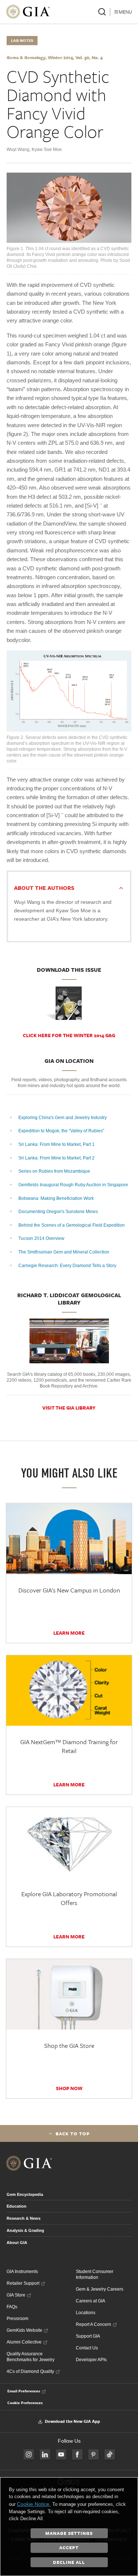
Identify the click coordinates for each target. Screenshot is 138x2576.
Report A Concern (93, 2324)
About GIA (17, 2243)
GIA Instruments (22, 2272)
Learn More (69, 1633)
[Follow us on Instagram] (29, 2454)
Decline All (69, 2562)
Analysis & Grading (25, 2230)
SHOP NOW (69, 2088)
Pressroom (17, 2319)
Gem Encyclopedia (25, 2194)
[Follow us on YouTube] (61, 2454)
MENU (125, 12)
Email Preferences (24, 2391)
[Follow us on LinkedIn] (45, 2454)
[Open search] (102, 12)
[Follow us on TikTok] (110, 2454)
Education (17, 2206)
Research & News (24, 2218)
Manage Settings (69, 2533)
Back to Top (73, 2133)
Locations (86, 2313)
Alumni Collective (24, 2342)
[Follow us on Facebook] (77, 2454)
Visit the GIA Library (69, 1408)
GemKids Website (24, 2330)
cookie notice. (34, 2504)
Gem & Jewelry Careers (100, 2289)
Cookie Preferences (25, 2403)
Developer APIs (91, 2360)
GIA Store (16, 2295)
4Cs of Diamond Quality (30, 2371)
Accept (69, 2547)
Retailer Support (23, 2283)
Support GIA (88, 2336)
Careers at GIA (91, 2301)
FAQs (12, 2307)
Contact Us (87, 2348)
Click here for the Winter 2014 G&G (69, 1035)
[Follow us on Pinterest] (93, 2454)
